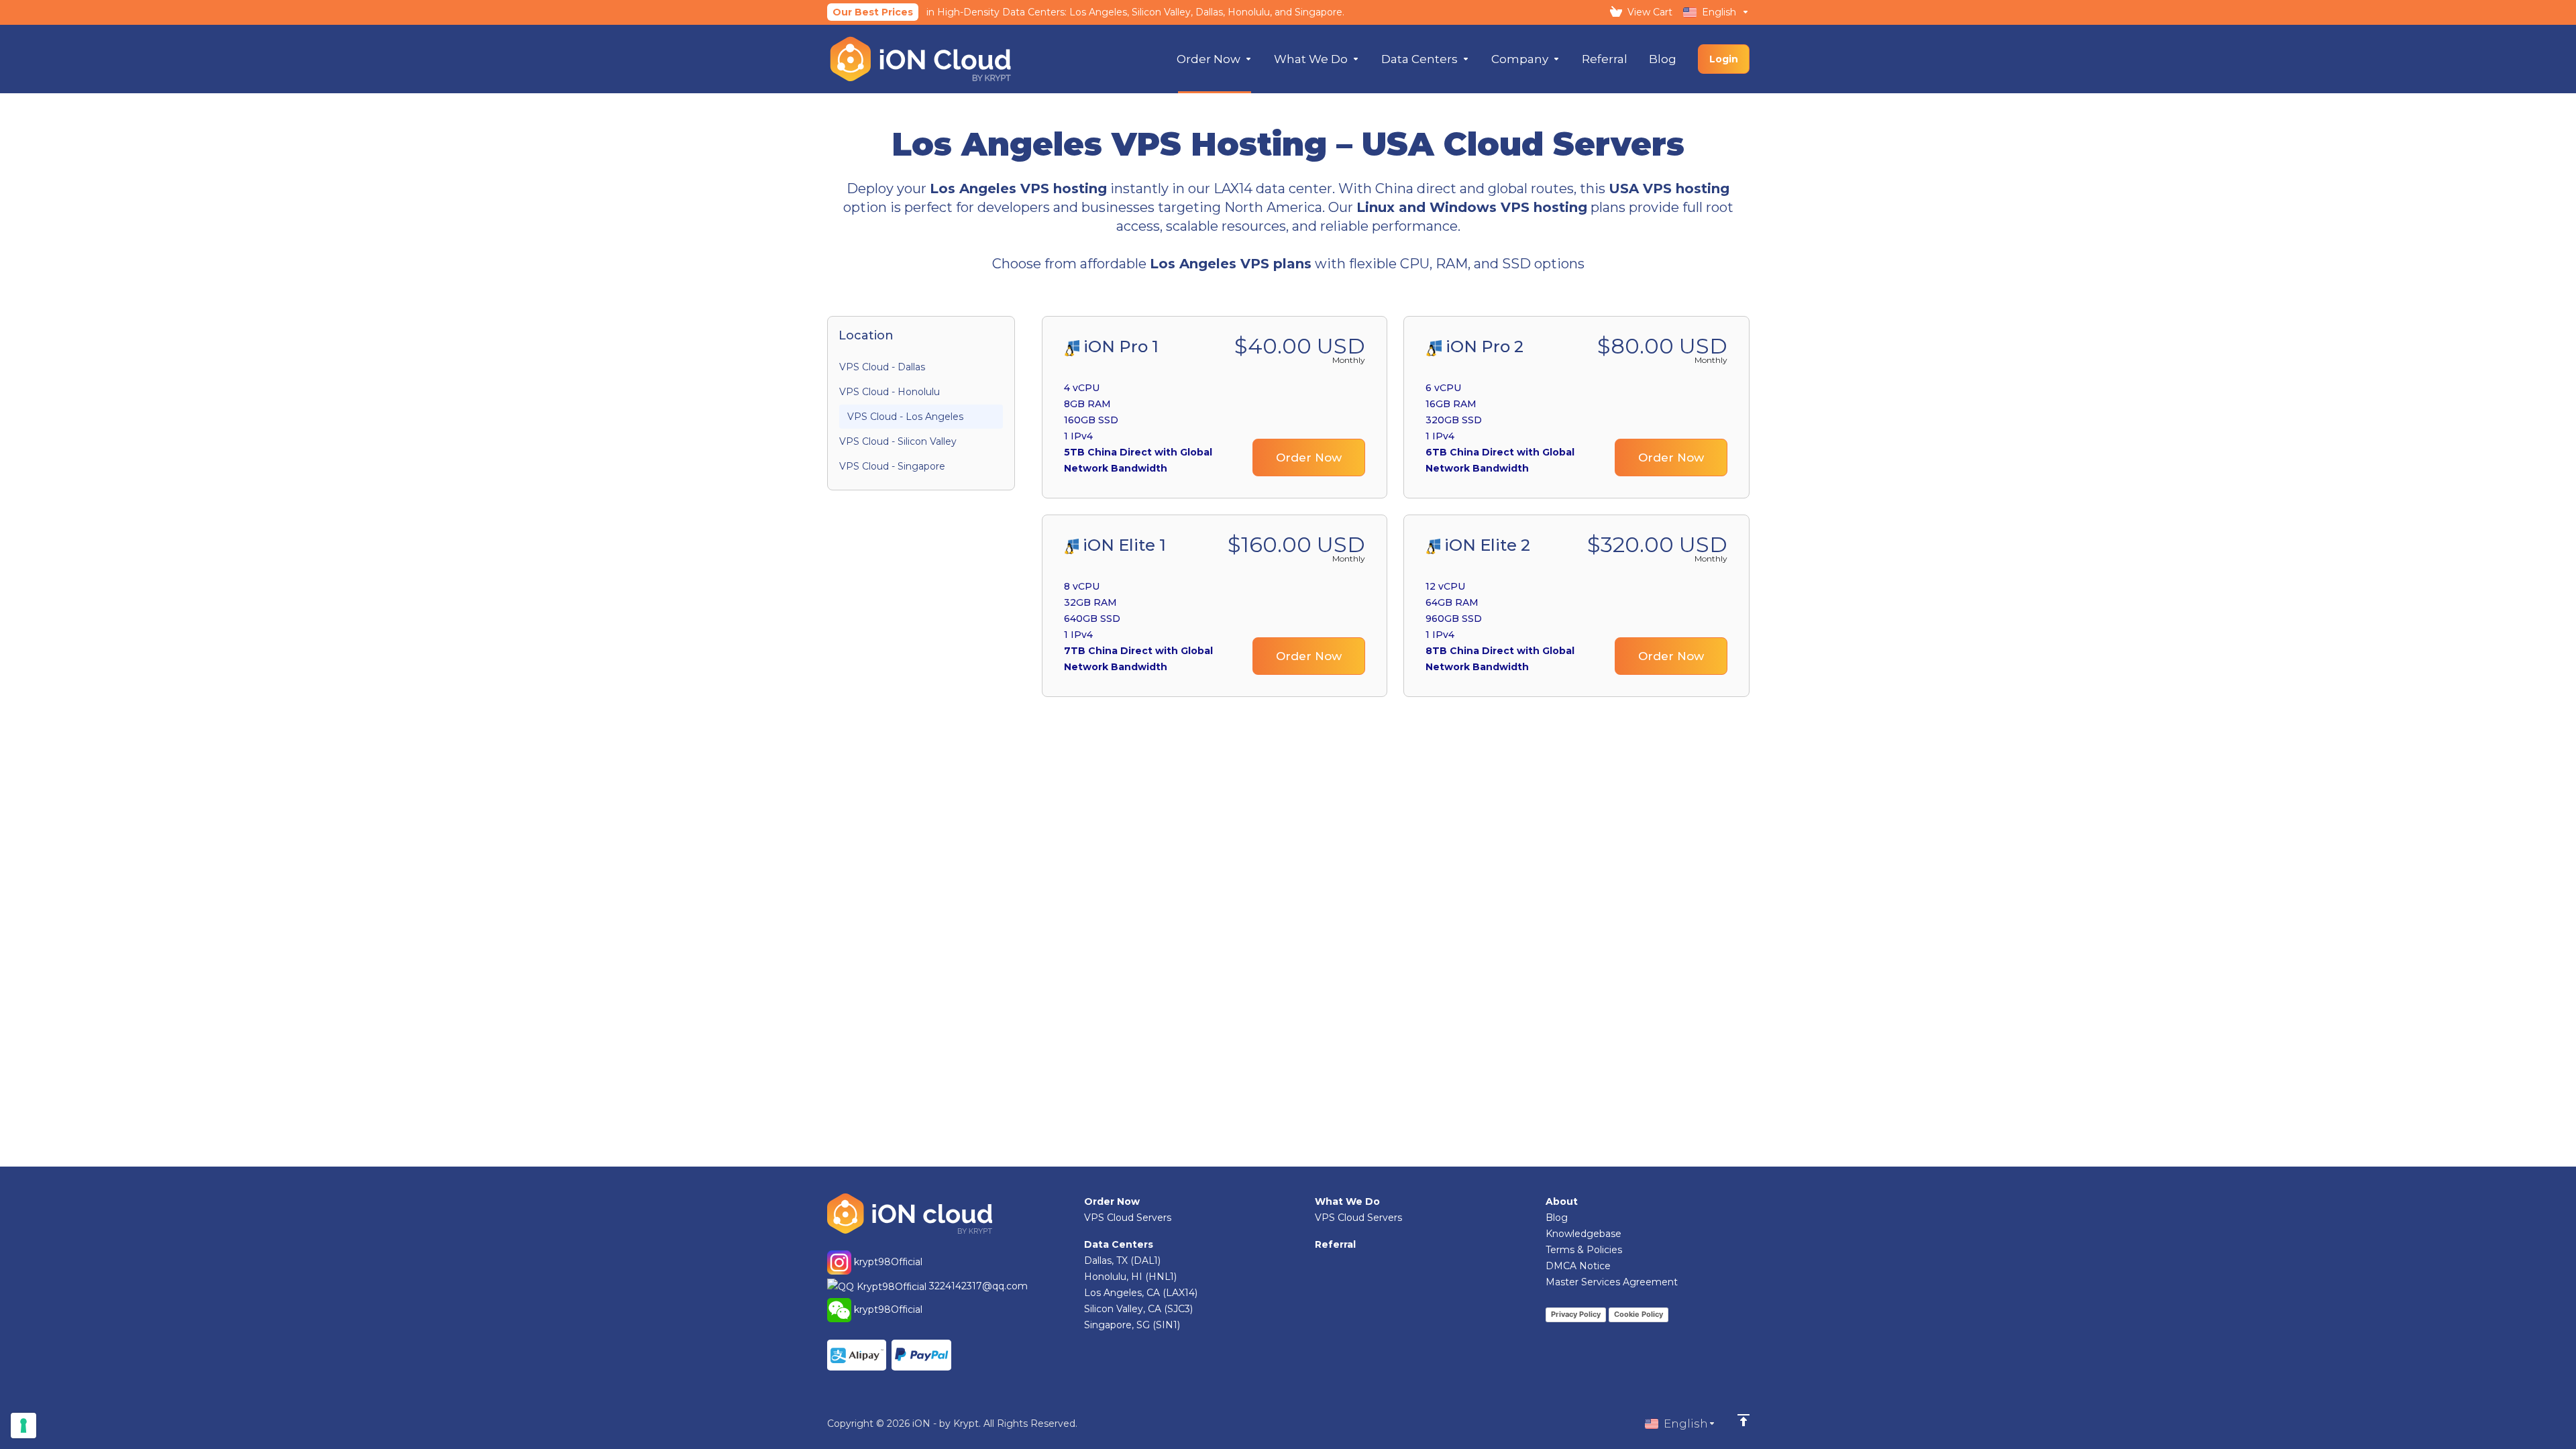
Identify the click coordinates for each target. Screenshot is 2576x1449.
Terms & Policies (1584, 1250)
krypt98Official (887, 1261)
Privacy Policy (1576, 1314)
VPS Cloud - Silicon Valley (898, 441)
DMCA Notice (1578, 1266)
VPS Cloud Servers (1128, 1218)
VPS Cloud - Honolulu (890, 392)
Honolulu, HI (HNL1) (1130, 1277)
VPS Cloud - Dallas (882, 367)
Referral (1335, 1244)
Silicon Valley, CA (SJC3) (1138, 1309)
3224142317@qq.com (978, 1286)
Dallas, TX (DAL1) (1122, 1260)
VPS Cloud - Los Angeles (905, 417)
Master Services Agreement (1612, 1282)
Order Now (1309, 458)
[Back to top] (1743, 1420)
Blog (1557, 1218)
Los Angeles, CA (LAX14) (1141, 1293)
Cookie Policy (1639, 1314)
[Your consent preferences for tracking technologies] (23, 1426)
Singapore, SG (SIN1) (1132, 1325)
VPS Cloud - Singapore (892, 466)
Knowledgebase (1584, 1234)
